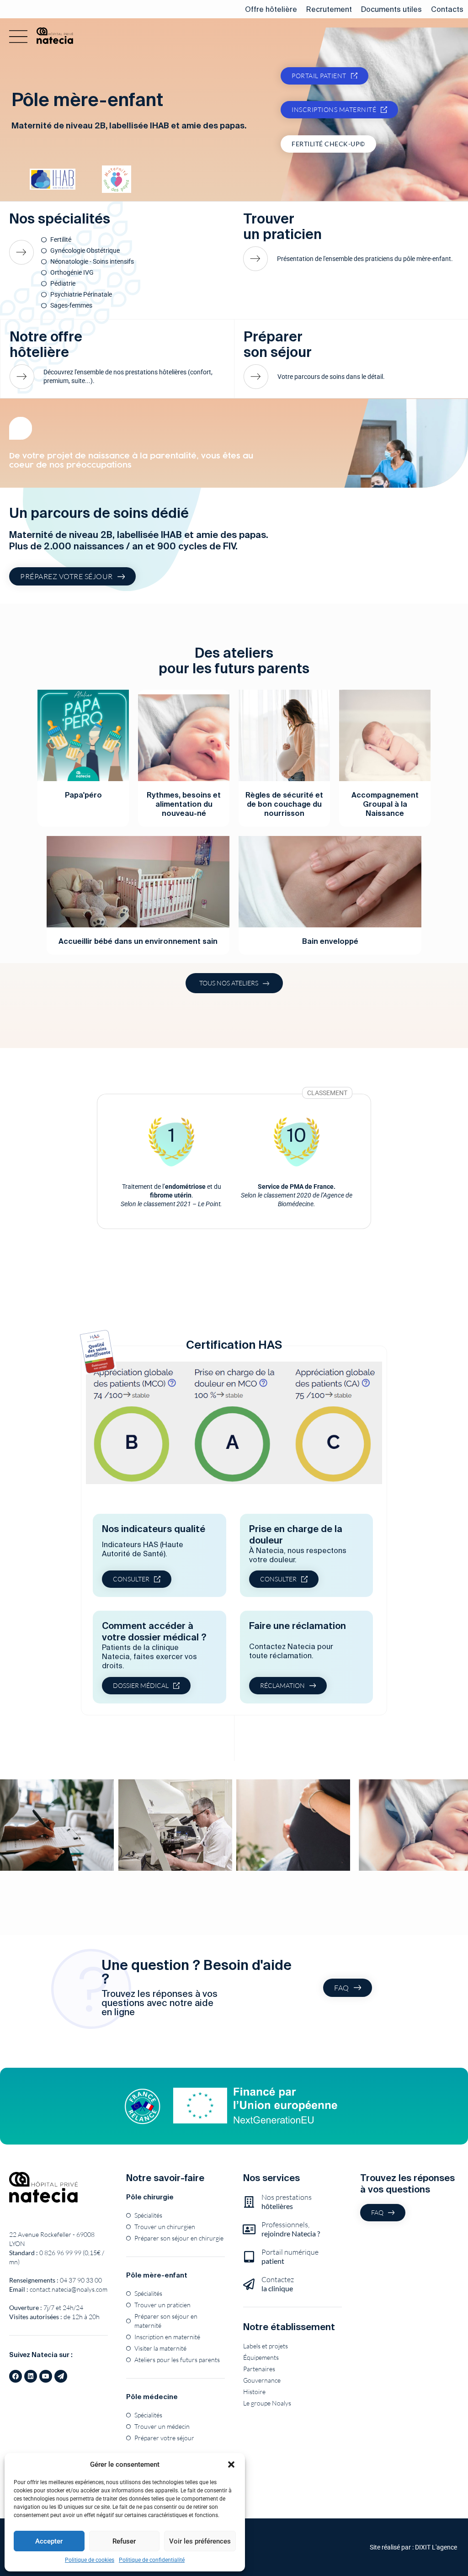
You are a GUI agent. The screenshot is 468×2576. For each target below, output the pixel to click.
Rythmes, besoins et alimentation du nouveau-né (184, 804)
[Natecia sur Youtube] (46, 2376)
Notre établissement (289, 2327)
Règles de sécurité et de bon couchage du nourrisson (284, 804)
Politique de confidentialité (152, 2560)
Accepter (49, 2541)
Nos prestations (287, 2201)
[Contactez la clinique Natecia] (61, 2376)
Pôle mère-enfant (157, 2275)
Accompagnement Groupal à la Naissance (385, 804)
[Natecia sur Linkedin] (31, 2376)
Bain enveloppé (330, 941)
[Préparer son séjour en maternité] (257, 377)
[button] (231, 2464)
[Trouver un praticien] (257, 259)
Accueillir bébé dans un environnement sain (138, 941)
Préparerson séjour (278, 344)
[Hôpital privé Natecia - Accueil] (55, 36)
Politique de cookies (90, 2560)
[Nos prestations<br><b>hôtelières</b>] (249, 2202)
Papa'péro (83, 795)
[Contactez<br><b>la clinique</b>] (249, 2284)
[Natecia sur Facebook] (16, 2376)
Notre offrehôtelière (46, 344)
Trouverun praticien (282, 226)
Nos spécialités (60, 218)
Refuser (124, 2541)
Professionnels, (291, 2229)
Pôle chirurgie (150, 2197)
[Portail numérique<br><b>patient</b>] (249, 2257)
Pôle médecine (152, 2397)
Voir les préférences (200, 2541)
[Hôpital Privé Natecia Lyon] (43, 2187)
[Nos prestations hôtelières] (23, 377)
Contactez (278, 2284)
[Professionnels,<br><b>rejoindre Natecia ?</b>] (249, 2229)
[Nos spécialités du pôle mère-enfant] (25, 252)
